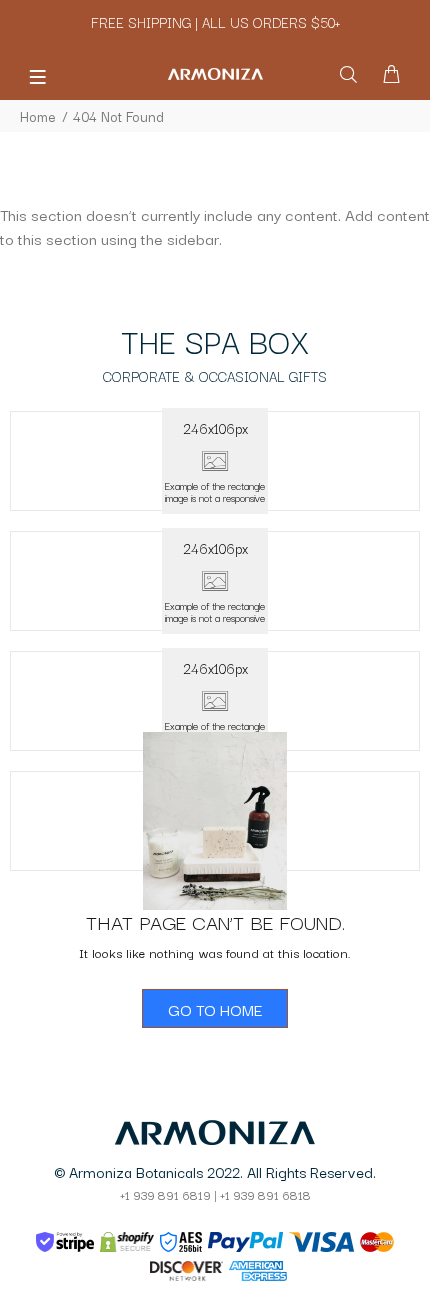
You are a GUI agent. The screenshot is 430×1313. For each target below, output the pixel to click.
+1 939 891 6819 (165, 1194)
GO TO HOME (215, 1009)
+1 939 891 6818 (265, 1194)
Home (38, 116)
